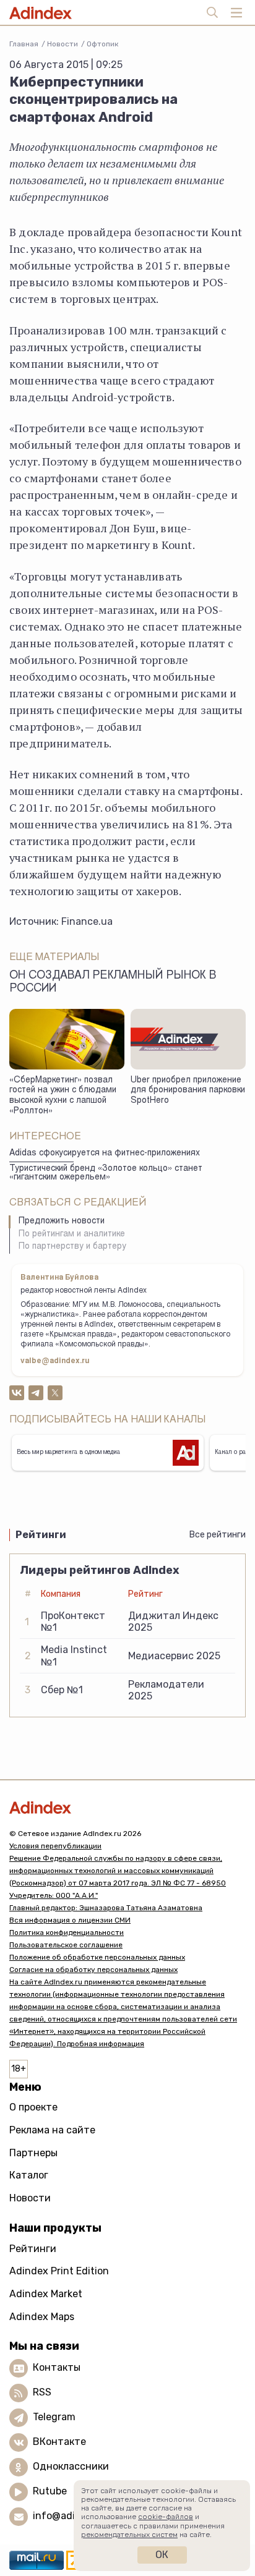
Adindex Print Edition (59, 2271)
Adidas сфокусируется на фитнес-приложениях (105, 1154)
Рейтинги (33, 2249)
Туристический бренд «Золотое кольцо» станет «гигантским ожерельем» (106, 1174)
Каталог (29, 2175)
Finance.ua (87, 921)
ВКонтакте (59, 2442)
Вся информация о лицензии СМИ (70, 1920)
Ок (162, 2555)
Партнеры (33, 2153)
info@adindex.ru (72, 2516)
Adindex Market (46, 2294)
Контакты (57, 2367)
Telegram (54, 2417)
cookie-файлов (166, 2517)
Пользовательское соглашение (66, 1945)
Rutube (50, 2491)
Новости (63, 44)
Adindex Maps (42, 2317)
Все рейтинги (218, 1535)
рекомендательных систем (129, 2535)
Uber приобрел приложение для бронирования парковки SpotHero (188, 1091)
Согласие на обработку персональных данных (93, 1970)
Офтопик (102, 44)
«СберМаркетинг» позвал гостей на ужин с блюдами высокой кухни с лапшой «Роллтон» (63, 1096)
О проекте (33, 2107)
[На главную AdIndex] (127, 1807)
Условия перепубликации (55, 1846)
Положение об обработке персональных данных (97, 1957)
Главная (24, 44)
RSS (42, 2392)
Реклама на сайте (52, 2130)
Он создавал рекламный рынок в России (113, 983)
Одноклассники (71, 2466)
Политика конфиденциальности (67, 1932)
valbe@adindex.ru (55, 1361)
